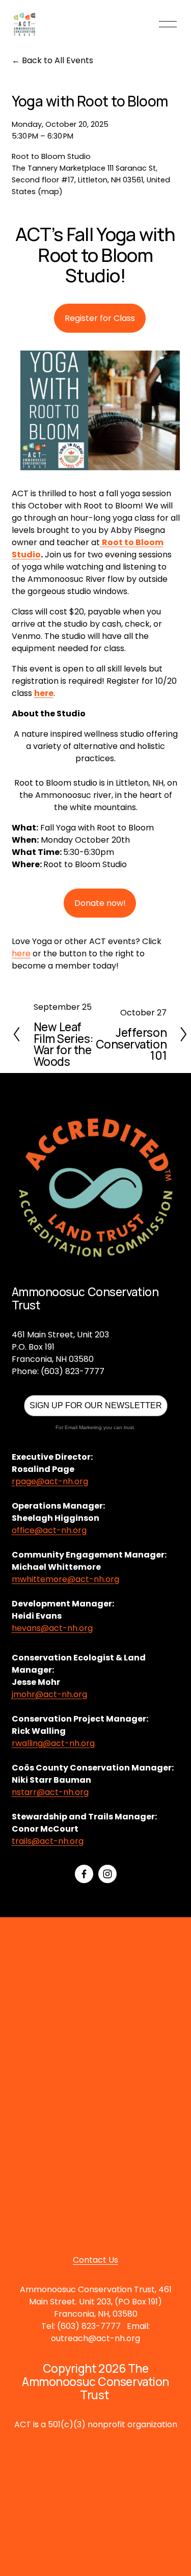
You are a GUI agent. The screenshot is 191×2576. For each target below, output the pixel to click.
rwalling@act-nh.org (53, 1743)
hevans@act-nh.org (52, 1628)
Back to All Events (58, 60)
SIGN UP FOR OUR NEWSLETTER (96, 1405)
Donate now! (100, 903)
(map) (50, 192)
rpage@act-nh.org (50, 1481)
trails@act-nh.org (48, 1841)
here (21, 954)
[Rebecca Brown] (84, 1874)
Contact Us (95, 2260)
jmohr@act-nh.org (49, 1694)
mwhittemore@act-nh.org (65, 1579)
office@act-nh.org (49, 1530)
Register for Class (100, 318)
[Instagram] (107, 1874)
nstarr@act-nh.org (50, 1792)
